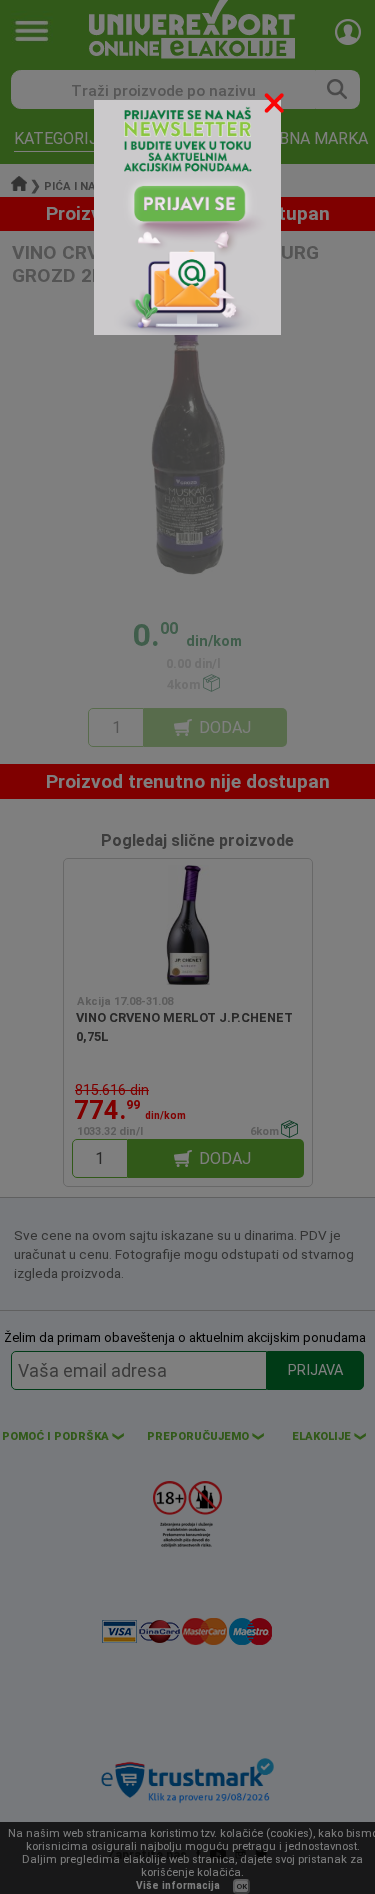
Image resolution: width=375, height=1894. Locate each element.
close (276, 106)
